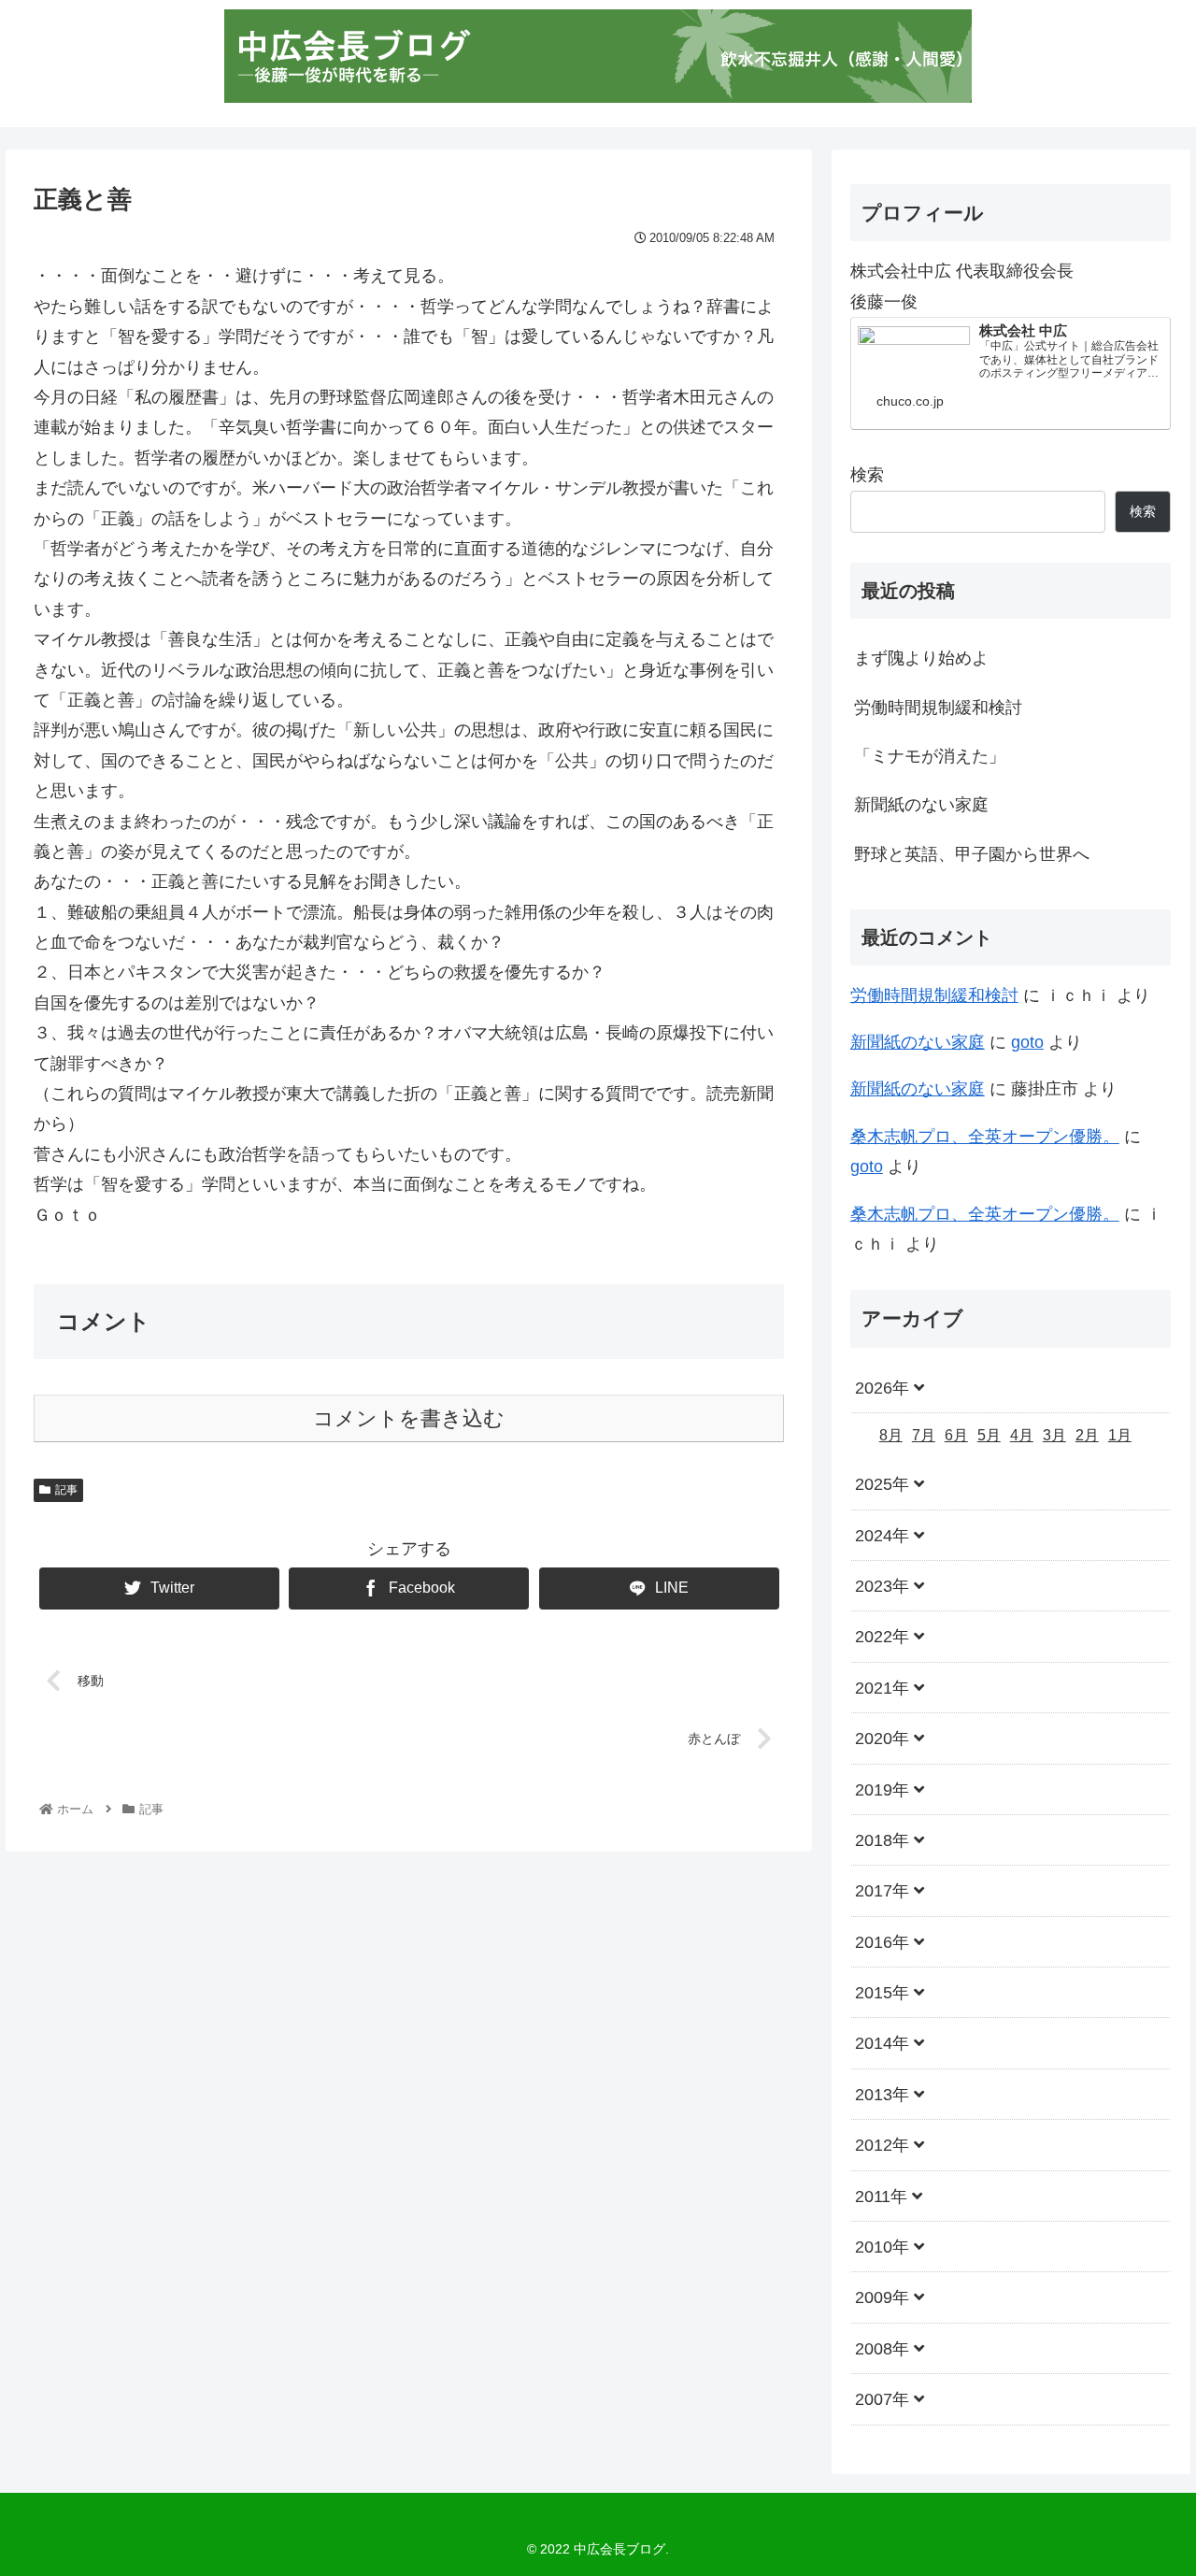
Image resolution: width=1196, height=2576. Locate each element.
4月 (1022, 1435)
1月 (1120, 1435)
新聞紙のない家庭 (921, 805)
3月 (1054, 1435)
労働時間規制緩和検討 (938, 708)
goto (1027, 1042)
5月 (989, 1435)
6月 (956, 1435)
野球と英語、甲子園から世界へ (972, 854)
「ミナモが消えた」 (930, 756)
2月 (1087, 1435)
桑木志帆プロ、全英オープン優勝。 (985, 1137)
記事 (66, 1490)
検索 (867, 475)
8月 (891, 1435)
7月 (924, 1435)
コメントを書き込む (409, 1418)
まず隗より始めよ (921, 658)
